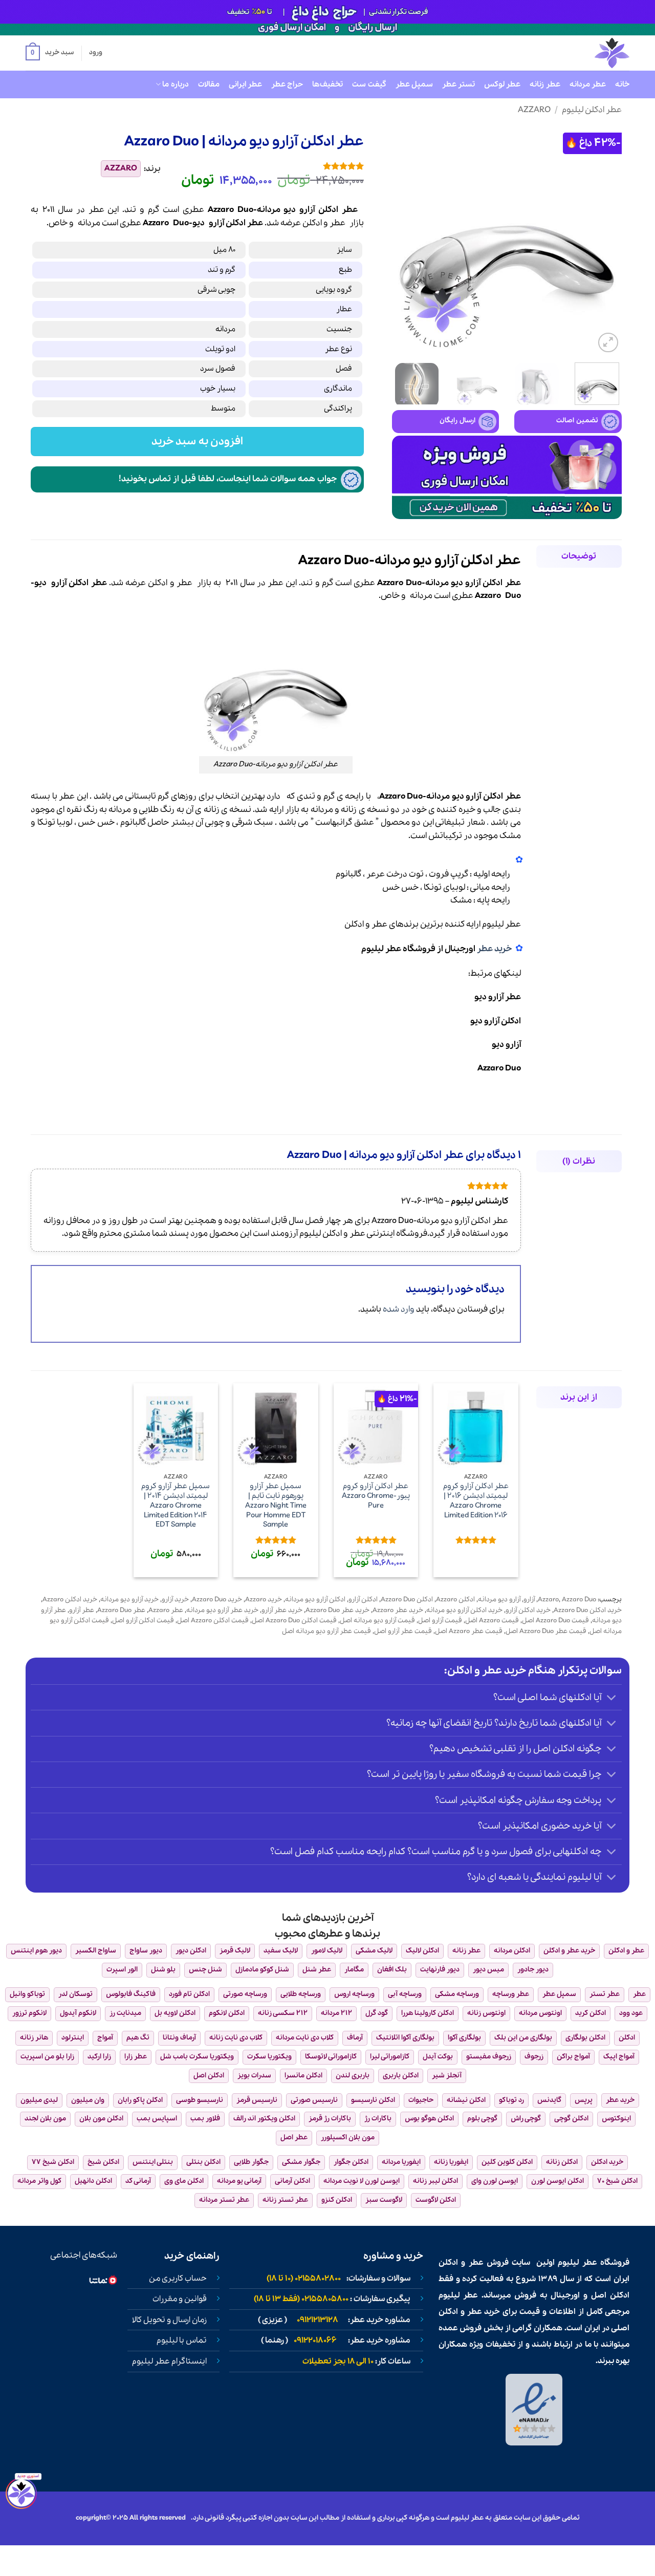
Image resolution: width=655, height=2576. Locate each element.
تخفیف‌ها (327, 84)
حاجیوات (421, 2100)
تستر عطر (458, 84)
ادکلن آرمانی (292, 2181)
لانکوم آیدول (78, 2013)
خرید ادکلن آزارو (528, 1610)
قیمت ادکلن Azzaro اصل (213, 1620)
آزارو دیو (506, 1045)
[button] (50, 53)
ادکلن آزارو (363, 1600)
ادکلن (312, 223)
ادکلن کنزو (337, 2200)
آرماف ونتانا (179, 2038)
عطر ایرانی (245, 84)
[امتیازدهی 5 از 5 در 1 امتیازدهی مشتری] (270, 166)
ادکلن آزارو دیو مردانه (315, 1600)
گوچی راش (526, 2119)
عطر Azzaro (166, 1610)
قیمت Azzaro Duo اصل (555, 1620)
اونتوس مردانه (540, 2013)
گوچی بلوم (482, 2119)
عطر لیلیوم (501, 924)
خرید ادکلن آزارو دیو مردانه (464, 1610)
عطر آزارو (82, 1610)
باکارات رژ (378, 2119)
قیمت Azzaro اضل (492, 1620)
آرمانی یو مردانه (239, 2181)
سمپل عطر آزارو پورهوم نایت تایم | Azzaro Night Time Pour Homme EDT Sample (276, 1506)
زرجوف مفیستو (489, 2057)
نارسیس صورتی (314, 2100)
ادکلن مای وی (184, 2181)
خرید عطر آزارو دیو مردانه (222, 1610)
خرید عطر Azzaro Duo (337, 1610)
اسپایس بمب (157, 2119)
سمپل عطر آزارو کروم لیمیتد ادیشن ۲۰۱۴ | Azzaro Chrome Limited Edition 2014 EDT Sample (176, 1506)
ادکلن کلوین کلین (507, 2162)
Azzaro (534, 110)
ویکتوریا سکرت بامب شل (197, 2057)
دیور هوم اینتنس (36, 1951)
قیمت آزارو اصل (440, 1620)
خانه (622, 84)
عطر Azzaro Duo (121, 1610)
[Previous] (604, 240)
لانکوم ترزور (29, 2013)
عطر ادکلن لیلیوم (592, 110)
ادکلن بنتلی (203, 2162)
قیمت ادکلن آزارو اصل (143, 1620)
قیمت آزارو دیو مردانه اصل (377, 1620)
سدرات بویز (254, 2076)
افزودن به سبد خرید (198, 442)
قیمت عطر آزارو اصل (403, 1631)
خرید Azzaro (264, 1600)
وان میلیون (88, 2100)
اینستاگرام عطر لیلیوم (169, 2362)
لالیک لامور (327, 1951)
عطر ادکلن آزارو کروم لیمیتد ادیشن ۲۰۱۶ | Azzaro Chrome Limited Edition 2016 (476, 1501)
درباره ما (175, 84)
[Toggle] (612, 1698)
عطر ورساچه (511, 1994)
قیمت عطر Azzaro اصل (469, 1631)
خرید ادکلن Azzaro (70, 1600)
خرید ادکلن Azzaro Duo (588, 1610)
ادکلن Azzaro (455, 1600)
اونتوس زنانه (486, 2013)
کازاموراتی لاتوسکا (331, 2057)
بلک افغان (392, 1970)
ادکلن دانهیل (93, 2181)
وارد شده (399, 1309)
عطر (337, 223)
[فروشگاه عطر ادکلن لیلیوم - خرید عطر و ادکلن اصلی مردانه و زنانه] (587, 53)
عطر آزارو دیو (498, 997)
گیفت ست (369, 84)
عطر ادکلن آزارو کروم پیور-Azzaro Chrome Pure (376, 1496)
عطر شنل (317, 1970)
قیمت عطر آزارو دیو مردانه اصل (326, 1631)
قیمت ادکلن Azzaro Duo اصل (294, 1620)
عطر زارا (136, 2057)
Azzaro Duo (499, 1068)
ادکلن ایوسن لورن (558, 2181)
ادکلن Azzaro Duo (407, 1600)
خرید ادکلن (607, 2162)
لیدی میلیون (39, 2100)
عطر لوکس (502, 84)
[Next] (402, 240)
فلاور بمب (205, 2119)
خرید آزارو (175, 1600)
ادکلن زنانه (562, 2162)
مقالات (209, 84)
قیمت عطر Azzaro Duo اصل (546, 1631)
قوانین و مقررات (180, 2299)
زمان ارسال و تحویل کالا (169, 2320)
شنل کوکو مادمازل (262, 1970)
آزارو (216, 223)
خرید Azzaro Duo (217, 1600)
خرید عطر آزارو (282, 1610)
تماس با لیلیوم (182, 2341)
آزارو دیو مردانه (499, 1600)
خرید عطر (494, 949)
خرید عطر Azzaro (398, 1610)
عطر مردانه (588, 84)
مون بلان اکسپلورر (348, 2138)
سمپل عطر (414, 84)
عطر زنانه (545, 84)
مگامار (354, 1970)
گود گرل (377, 2013)
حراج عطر (287, 84)
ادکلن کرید (591, 2013)
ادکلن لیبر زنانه (435, 2181)
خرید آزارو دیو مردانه (129, 1600)
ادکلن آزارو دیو (496, 1021)
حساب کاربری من (178, 2279)
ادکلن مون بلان (101, 2119)
